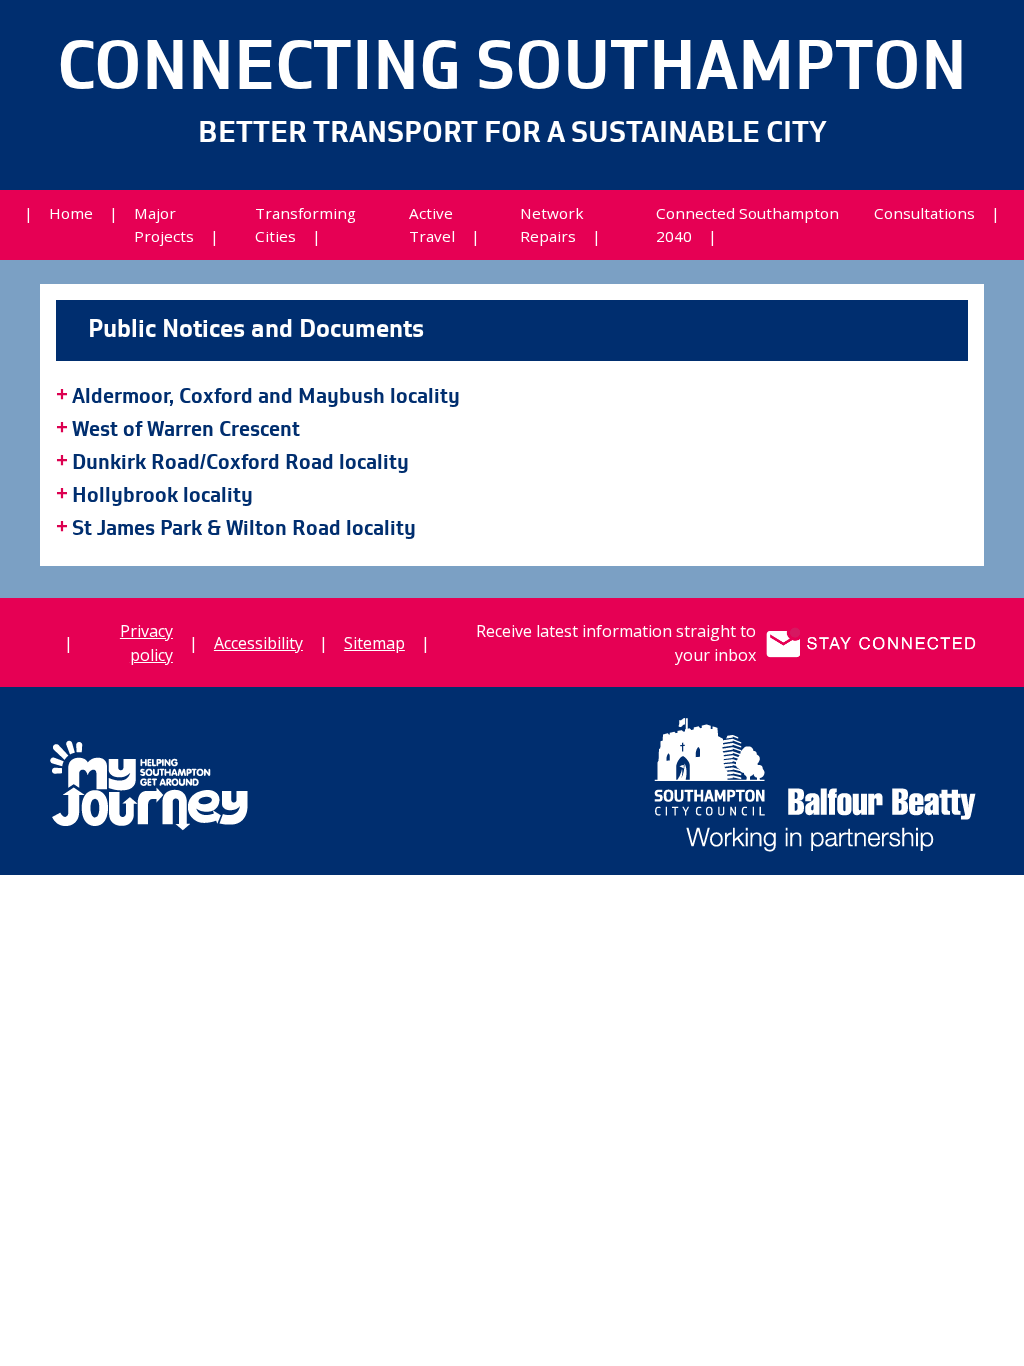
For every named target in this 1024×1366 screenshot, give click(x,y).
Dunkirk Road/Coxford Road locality (240, 463)
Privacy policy (146, 643)
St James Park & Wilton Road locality (244, 529)
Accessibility (258, 643)
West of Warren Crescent (186, 430)
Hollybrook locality (162, 496)
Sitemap (374, 643)
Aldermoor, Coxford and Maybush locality (266, 397)
